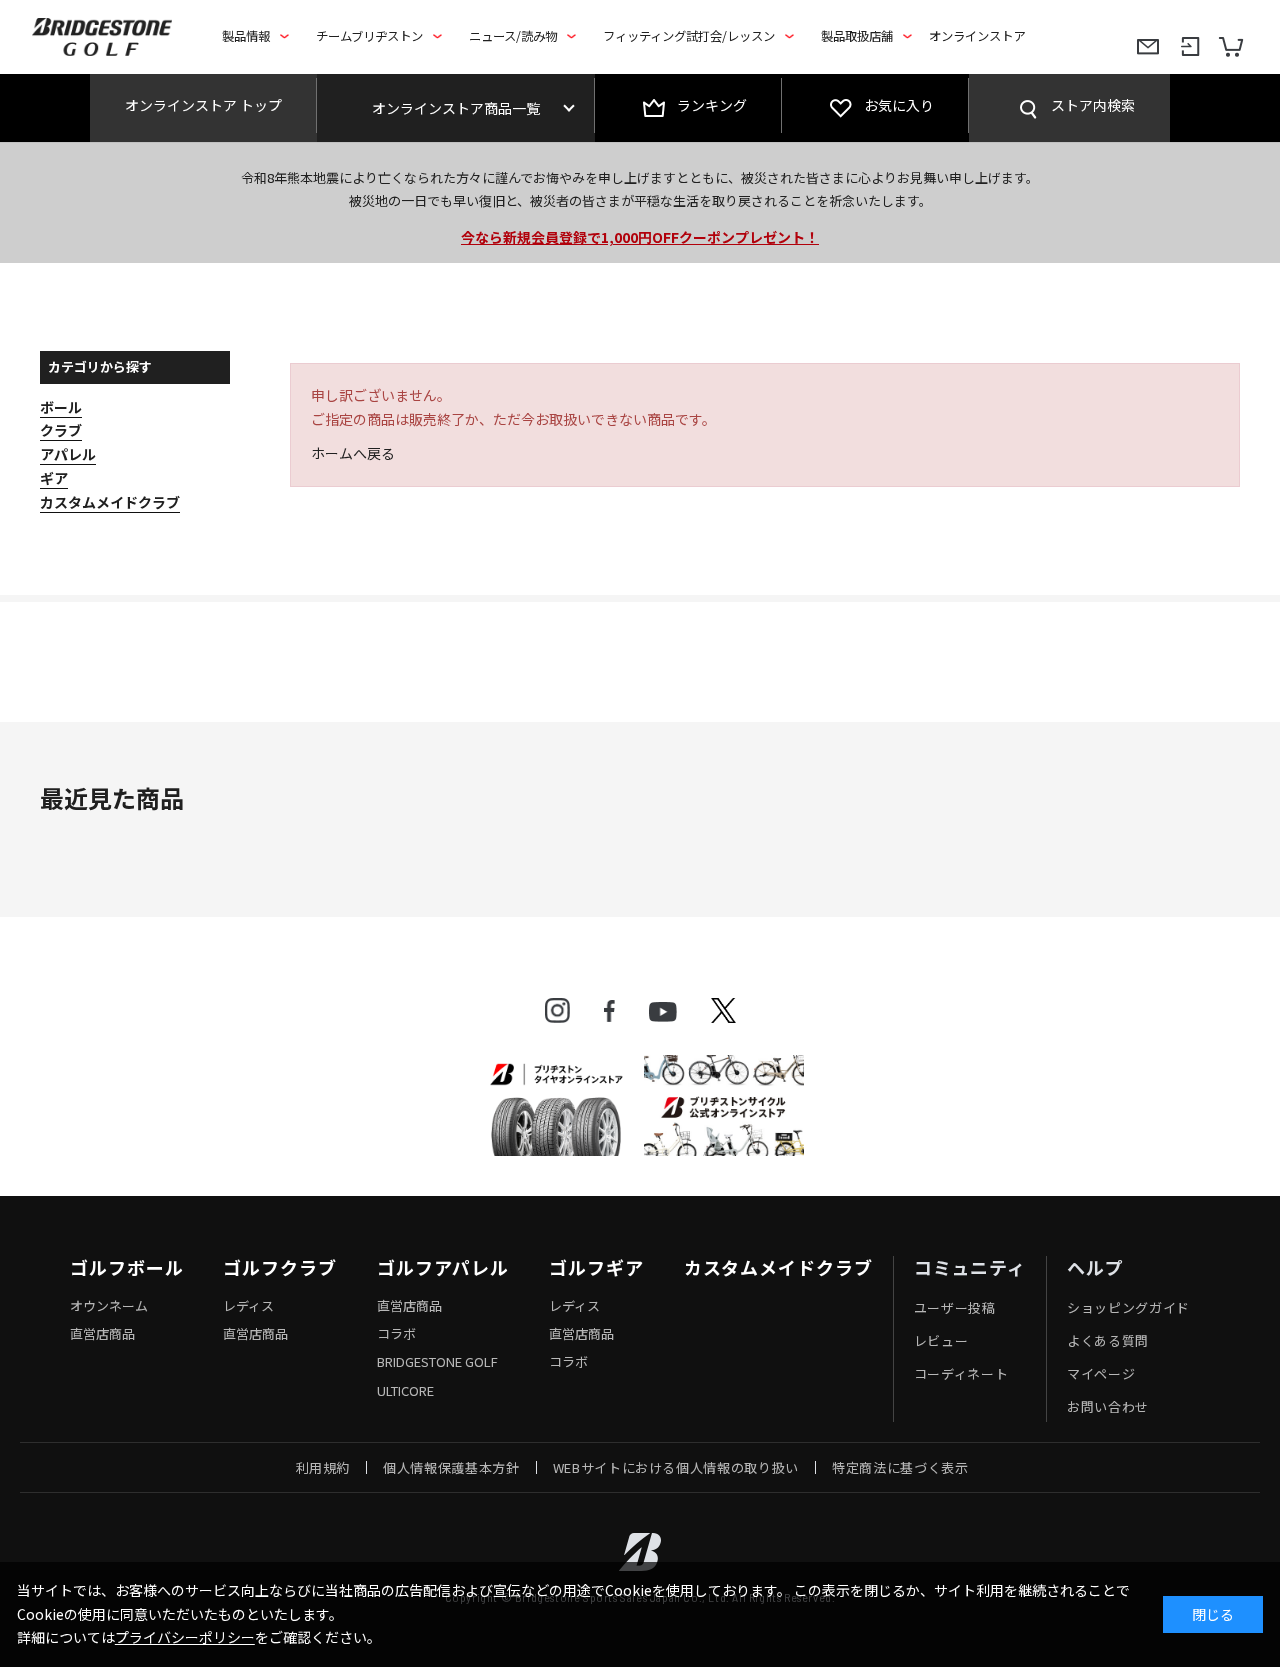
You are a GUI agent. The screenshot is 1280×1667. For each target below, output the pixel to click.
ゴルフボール (126, 1268)
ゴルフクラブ (279, 1268)
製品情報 (246, 36)
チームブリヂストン (369, 36)
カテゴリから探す (100, 366)
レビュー (941, 1340)
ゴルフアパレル (443, 1268)
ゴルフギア (596, 1268)
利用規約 (323, 1467)
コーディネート (961, 1373)
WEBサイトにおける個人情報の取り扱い (676, 1467)
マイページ (1101, 1373)
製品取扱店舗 (857, 36)
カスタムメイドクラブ (778, 1268)
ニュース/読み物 (513, 36)
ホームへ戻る (353, 453)
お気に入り (899, 105)
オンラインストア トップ (203, 105)
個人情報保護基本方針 (451, 1467)
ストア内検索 (1093, 105)
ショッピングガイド (1128, 1307)
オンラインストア (977, 36)
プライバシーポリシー (185, 1637)
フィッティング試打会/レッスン (689, 36)
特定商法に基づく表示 (900, 1467)
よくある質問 (1108, 1340)
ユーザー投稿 (955, 1307)
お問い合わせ (1108, 1406)
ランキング (712, 105)
